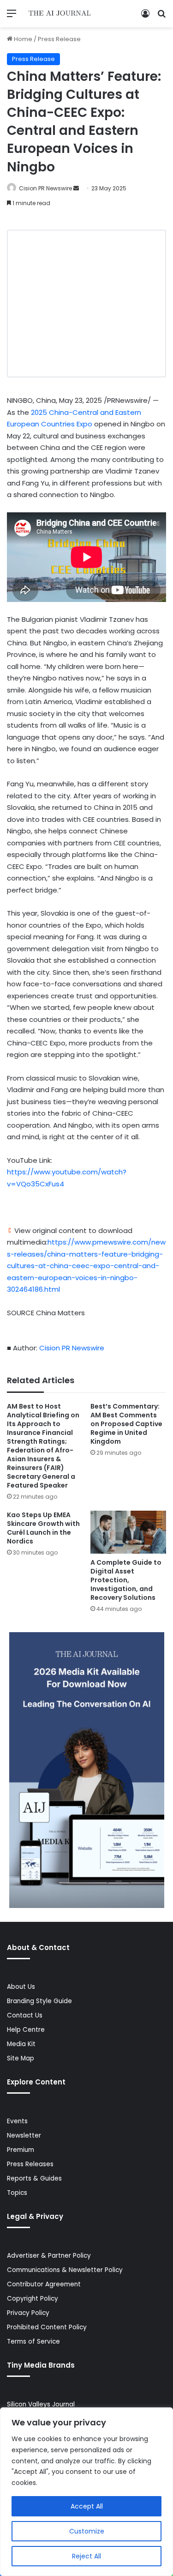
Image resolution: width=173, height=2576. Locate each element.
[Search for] (161, 17)
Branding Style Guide (39, 2001)
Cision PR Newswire (45, 188)
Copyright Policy (33, 2299)
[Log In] (145, 17)
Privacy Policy (28, 2313)
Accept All (87, 2506)
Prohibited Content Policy (47, 2327)
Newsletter (24, 2136)
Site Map (21, 2058)
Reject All (86, 2556)
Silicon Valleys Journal (41, 2404)
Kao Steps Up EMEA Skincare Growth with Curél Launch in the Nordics (43, 1528)
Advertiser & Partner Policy (49, 2256)
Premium (21, 2150)
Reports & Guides (34, 2178)
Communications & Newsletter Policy (65, 2270)
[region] (86, 2492)
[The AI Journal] (60, 14)
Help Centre (26, 2030)
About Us (21, 1987)
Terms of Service (33, 2342)
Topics (17, 2193)
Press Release (59, 39)
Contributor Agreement (44, 2284)
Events (17, 2121)
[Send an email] (76, 188)
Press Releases (30, 2164)
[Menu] (12, 17)
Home (22, 39)
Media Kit (21, 2044)
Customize (87, 2531)
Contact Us (25, 2015)
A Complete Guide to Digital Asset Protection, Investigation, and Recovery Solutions (126, 1580)
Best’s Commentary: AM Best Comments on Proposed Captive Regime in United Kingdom (126, 1424)
